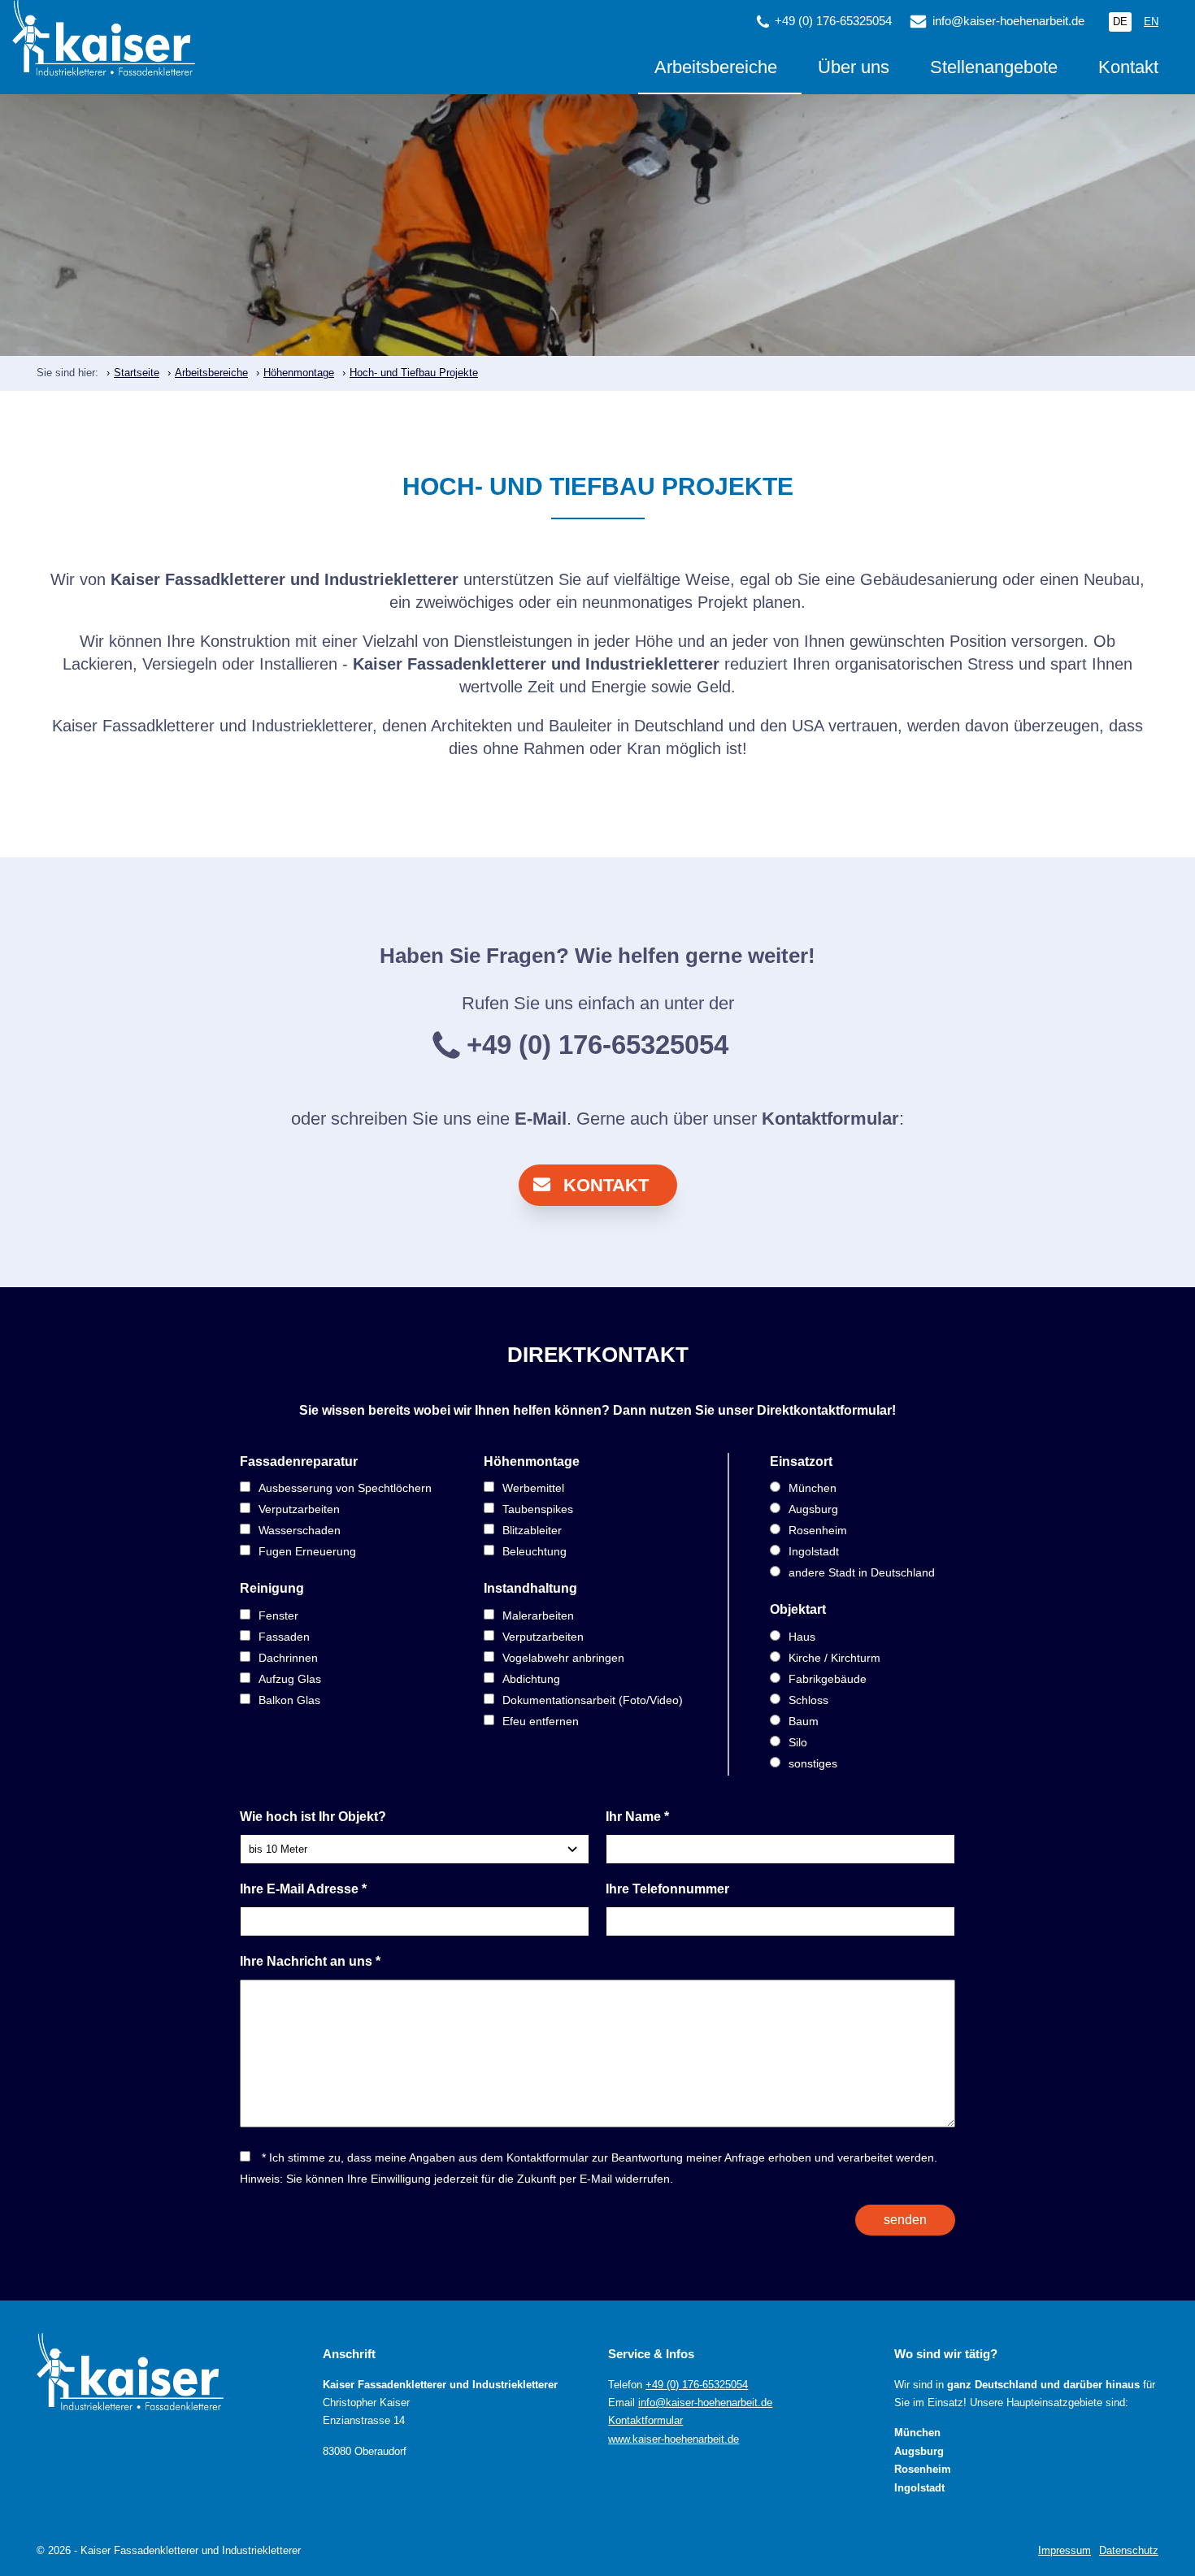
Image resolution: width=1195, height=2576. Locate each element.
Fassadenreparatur (299, 1461)
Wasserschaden (300, 1530)
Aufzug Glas (290, 1679)
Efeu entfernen (541, 1721)
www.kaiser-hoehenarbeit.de (674, 2439)
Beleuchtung (534, 1551)
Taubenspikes (538, 1509)
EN (1151, 22)
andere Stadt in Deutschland (862, 1572)
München (813, 1488)
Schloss (808, 1700)
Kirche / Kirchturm (834, 1658)
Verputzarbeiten (299, 1509)
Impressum (1065, 2550)
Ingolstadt (814, 1551)
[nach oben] (1158, 2543)
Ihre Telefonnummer (667, 1889)
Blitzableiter (532, 1530)
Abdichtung (531, 1679)
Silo (798, 1742)
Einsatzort (801, 1461)
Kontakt (1128, 68)
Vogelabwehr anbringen (563, 1658)
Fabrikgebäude (828, 1679)
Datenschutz (1129, 2550)
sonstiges (813, 1763)
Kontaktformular (830, 1119)
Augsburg (813, 1509)
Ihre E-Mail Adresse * (303, 1889)
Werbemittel (533, 1488)
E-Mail (541, 1119)
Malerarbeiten (538, 1615)
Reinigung (272, 1588)
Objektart (798, 1609)
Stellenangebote (994, 68)
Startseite (137, 373)
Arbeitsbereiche (716, 68)
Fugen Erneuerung (307, 1551)
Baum (804, 1721)
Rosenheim (818, 1530)
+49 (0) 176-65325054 (697, 2385)
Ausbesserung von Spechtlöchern (345, 1488)
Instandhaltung (530, 1588)
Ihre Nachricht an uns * (310, 1961)
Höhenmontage (299, 373)
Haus (802, 1637)
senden (905, 2220)
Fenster (278, 1615)
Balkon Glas (289, 1700)
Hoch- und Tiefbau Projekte (414, 373)
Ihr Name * (637, 1817)
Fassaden (284, 1637)
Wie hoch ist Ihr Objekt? (313, 1817)
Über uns (854, 68)
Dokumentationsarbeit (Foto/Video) (593, 1700)
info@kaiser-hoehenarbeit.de (1008, 21)
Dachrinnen (288, 1658)
